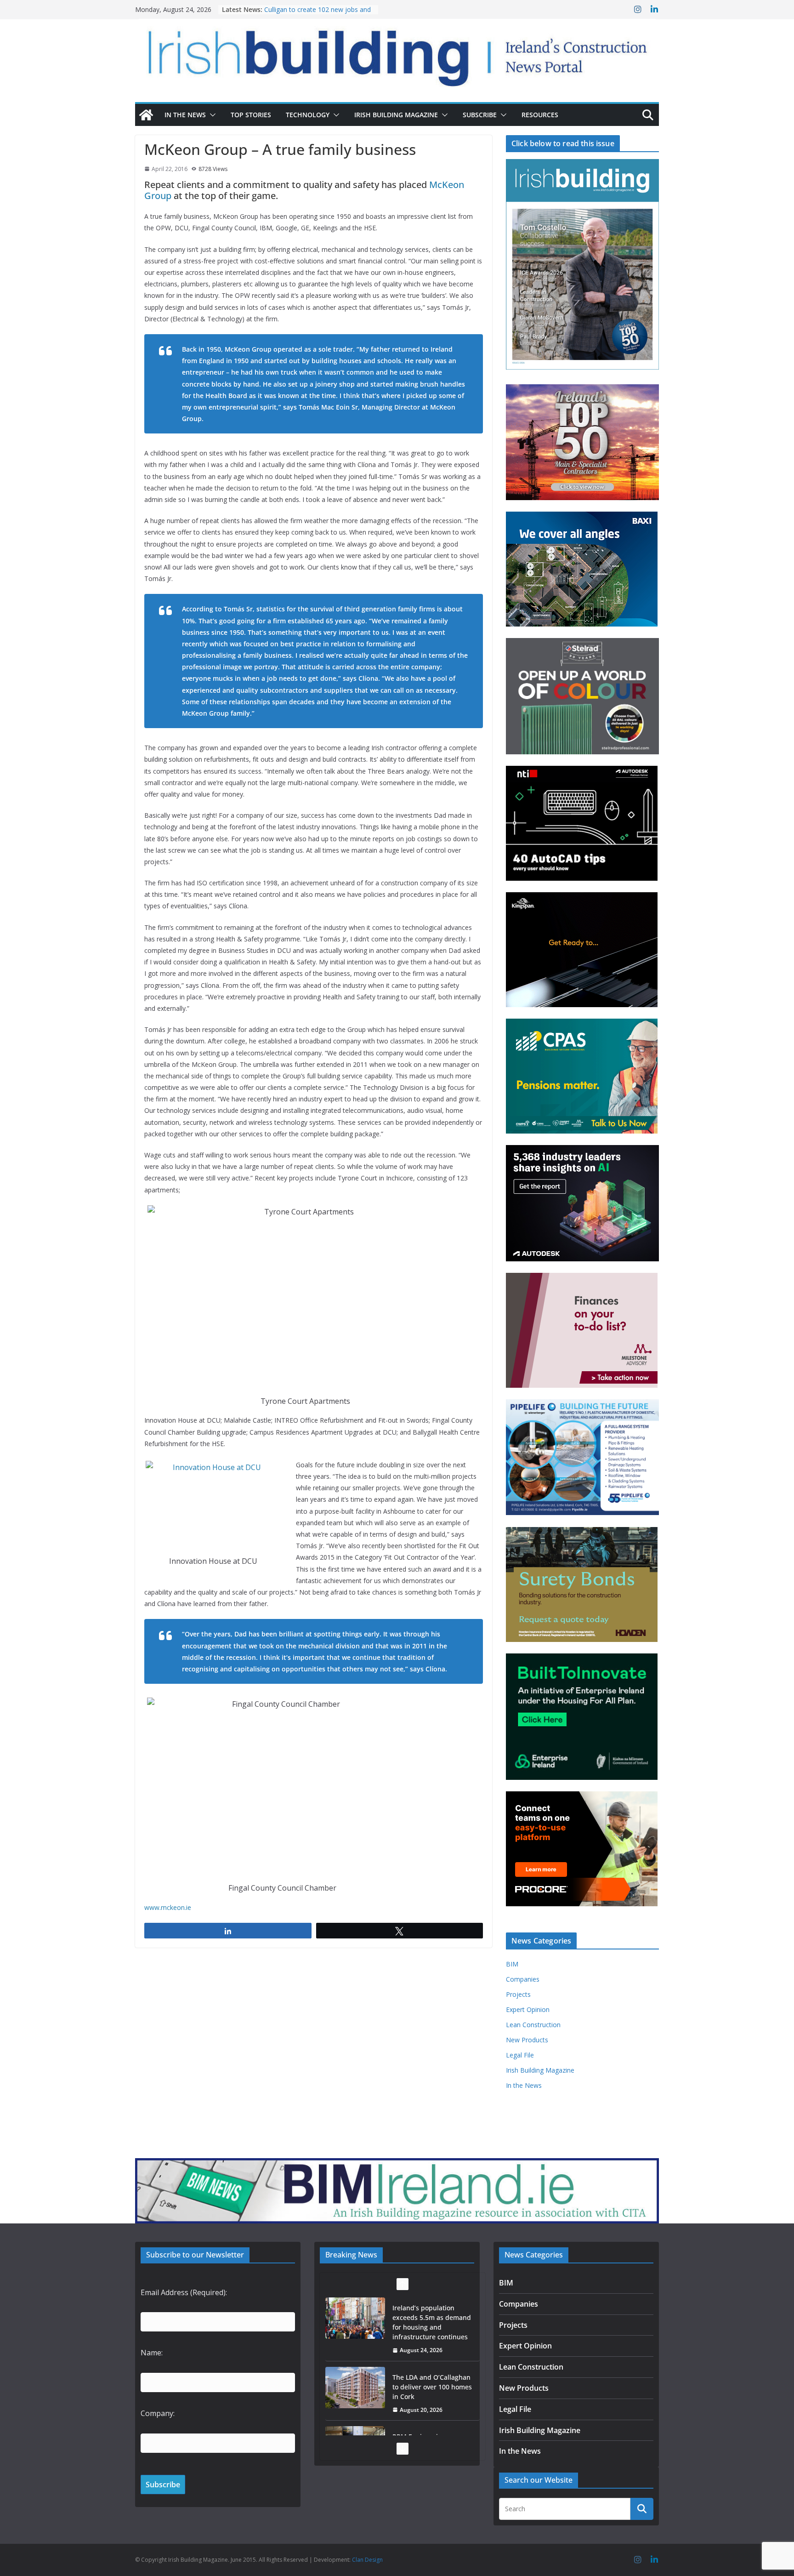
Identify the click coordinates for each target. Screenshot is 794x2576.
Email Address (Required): (184, 2292)
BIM (512, 1964)
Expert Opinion (528, 2009)
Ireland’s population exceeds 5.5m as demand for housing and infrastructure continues (432, 2322)
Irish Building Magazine (396, 115)
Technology (308, 115)
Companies (523, 1979)
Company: (158, 2413)
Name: (152, 2353)
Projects (518, 1994)
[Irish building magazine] (397, 53)
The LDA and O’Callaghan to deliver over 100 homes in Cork (432, 2387)
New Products (527, 2040)
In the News (185, 115)
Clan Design (367, 2560)
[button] (211, 115)
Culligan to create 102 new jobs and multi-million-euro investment (318, 14)
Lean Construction (533, 2025)
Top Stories (251, 115)
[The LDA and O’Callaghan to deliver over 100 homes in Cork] (355, 2388)
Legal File (520, 2055)
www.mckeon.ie (168, 1907)
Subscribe (480, 115)
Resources (540, 115)
